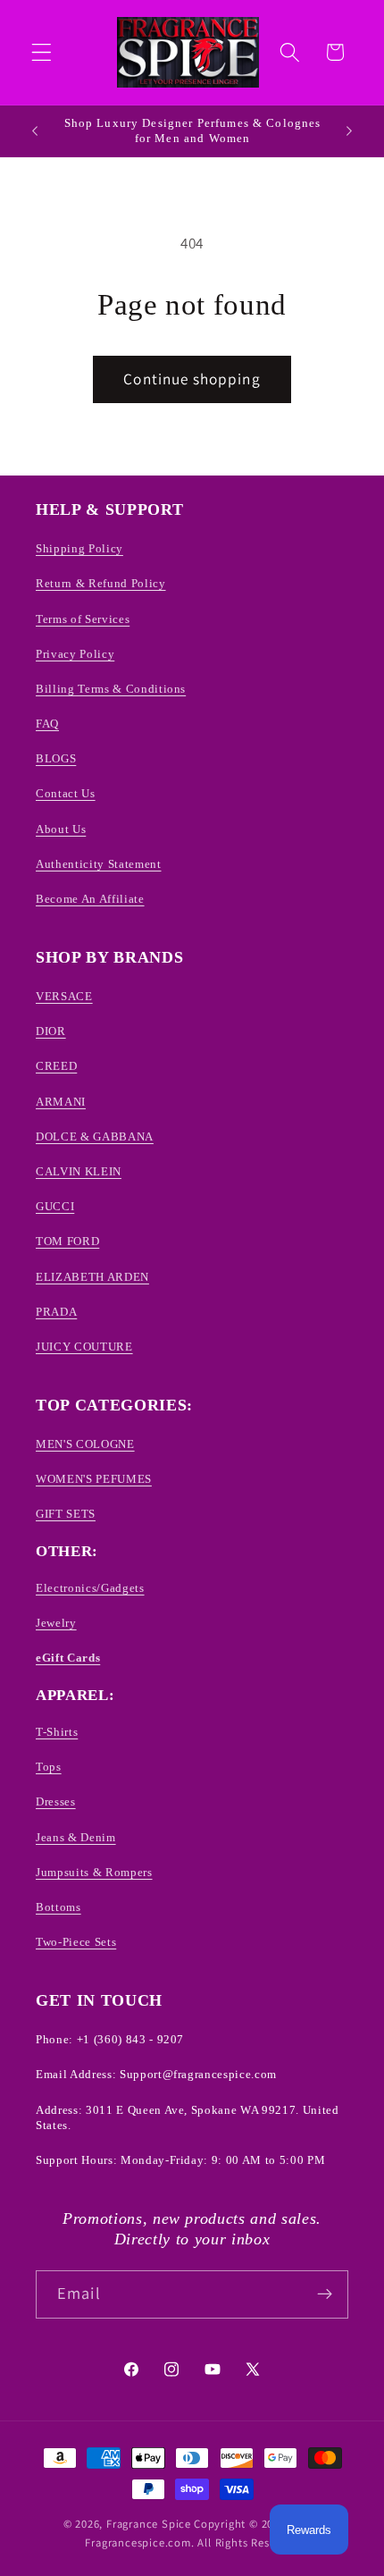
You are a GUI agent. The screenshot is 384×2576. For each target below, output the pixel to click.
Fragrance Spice (149, 2524)
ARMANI (61, 1102)
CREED (56, 1066)
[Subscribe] (325, 2294)
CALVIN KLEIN (79, 1171)
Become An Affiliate (90, 899)
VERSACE (64, 996)
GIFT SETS (66, 1514)
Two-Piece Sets (76, 1942)
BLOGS (56, 758)
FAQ (47, 724)
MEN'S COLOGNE (85, 1444)
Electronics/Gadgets (90, 1588)
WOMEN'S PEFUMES (94, 1479)
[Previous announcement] (35, 130)
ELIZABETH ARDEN (92, 1277)
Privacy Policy (75, 654)
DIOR (51, 1031)
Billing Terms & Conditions (111, 689)
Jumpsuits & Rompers (94, 1872)
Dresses (56, 1802)
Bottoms (58, 1907)
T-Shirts (57, 1732)
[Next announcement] (349, 130)
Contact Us (66, 793)
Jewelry (56, 1623)
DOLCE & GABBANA (95, 1136)
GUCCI (55, 1206)
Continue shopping (192, 379)
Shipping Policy (79, 548)
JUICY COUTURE (84, 1347)
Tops (49, 1767)
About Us (61, 829)
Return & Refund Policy (101, 583)
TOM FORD (67, 1241)
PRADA (56, 1312)
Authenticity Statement (99, 864)
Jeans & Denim (76, 1837)
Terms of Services (83, 619)
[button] (42, 52)
